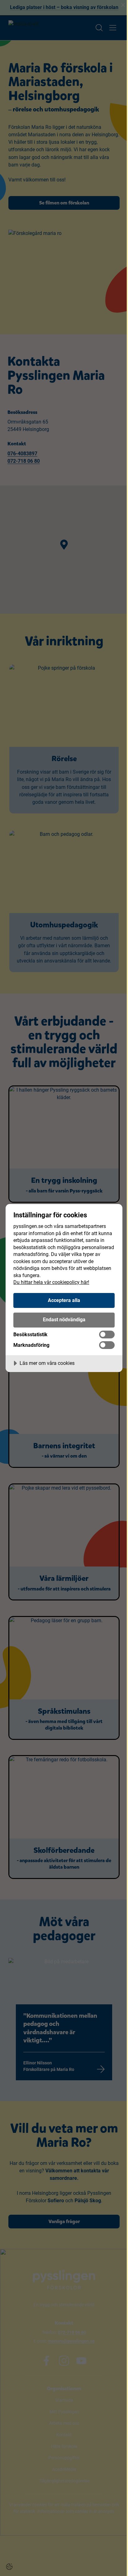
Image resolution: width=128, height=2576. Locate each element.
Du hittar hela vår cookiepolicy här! (51, 1282)
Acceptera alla (64, 1300)
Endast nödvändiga (64, 1320)
